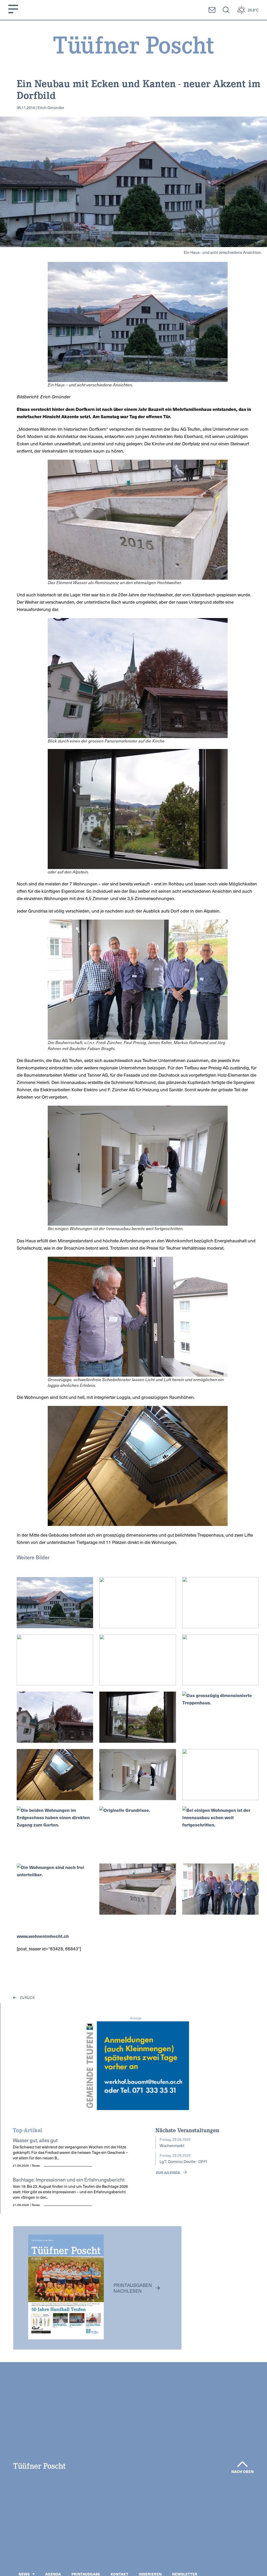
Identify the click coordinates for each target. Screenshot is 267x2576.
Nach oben (242, 2471)
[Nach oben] (242, 2464)
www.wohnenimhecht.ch (43, 1936)
